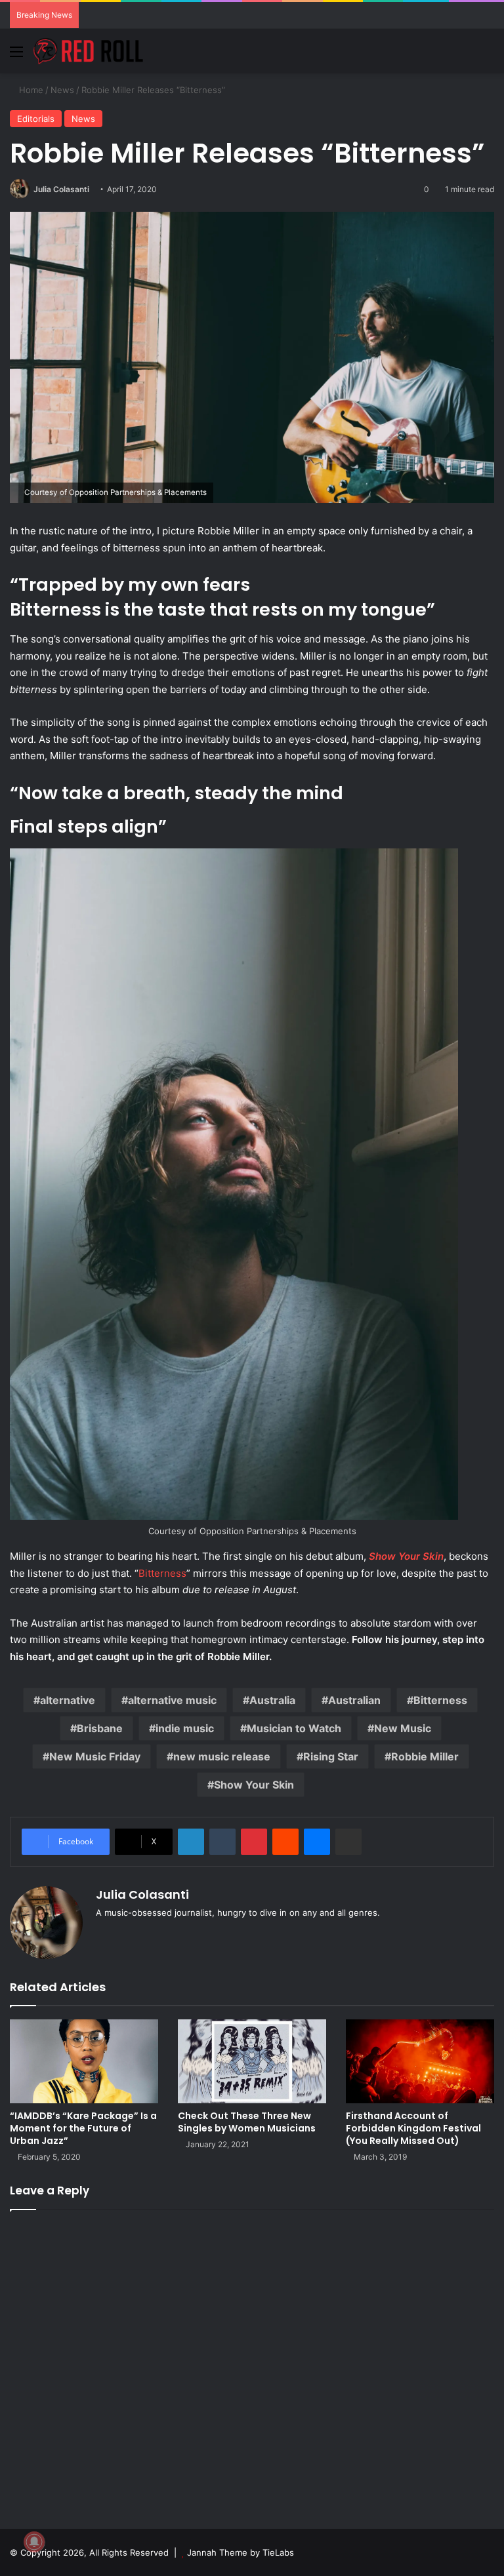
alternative (68, 1700)
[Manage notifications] (34, 2542)
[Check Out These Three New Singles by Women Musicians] (252, 2061)
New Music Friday (95, 1756)
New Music (403, 1728)
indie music (185, 1728)
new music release (222, 1756)
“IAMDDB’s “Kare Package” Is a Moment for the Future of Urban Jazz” (83, 2128)
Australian (354, 1700)
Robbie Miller (425, 1756)
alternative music (172, 1700)
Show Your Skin (254, 1785)
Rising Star (331, 1756)
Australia (272, 1700)
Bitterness (162, 1573)
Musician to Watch (294, 1728)
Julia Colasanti (61, 189)
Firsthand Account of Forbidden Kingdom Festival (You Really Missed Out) (413, 2128)
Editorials (36, 119)
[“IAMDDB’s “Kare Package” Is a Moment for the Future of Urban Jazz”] (84, 2061)
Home (30, 90)
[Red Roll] (89, 51)
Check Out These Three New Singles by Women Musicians (247, 2122)
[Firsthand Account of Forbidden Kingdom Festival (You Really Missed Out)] (420, 2061)
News (62, 90)
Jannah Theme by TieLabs (241, 2552)
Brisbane (100, 1728)
